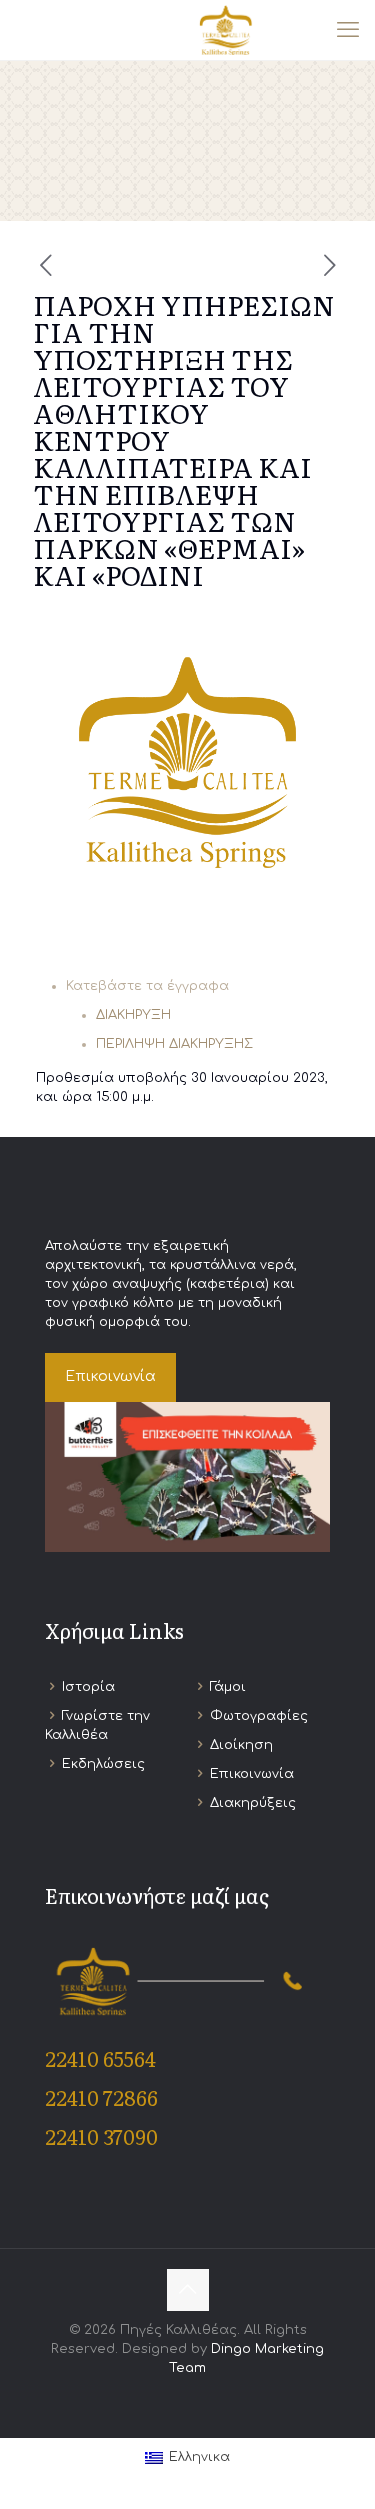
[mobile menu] (348, 30)
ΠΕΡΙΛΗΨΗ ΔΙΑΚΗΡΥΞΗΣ (174, 1044)
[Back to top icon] (188, 2290)
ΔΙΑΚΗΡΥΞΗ (133, 1015)
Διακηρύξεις (253, 1803)
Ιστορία (88, 1687)
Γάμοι (228, 1687)
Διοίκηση (241, 1745)
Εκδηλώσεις (103, 1764)
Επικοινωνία (252, 1774)
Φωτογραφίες (259, 1716)
